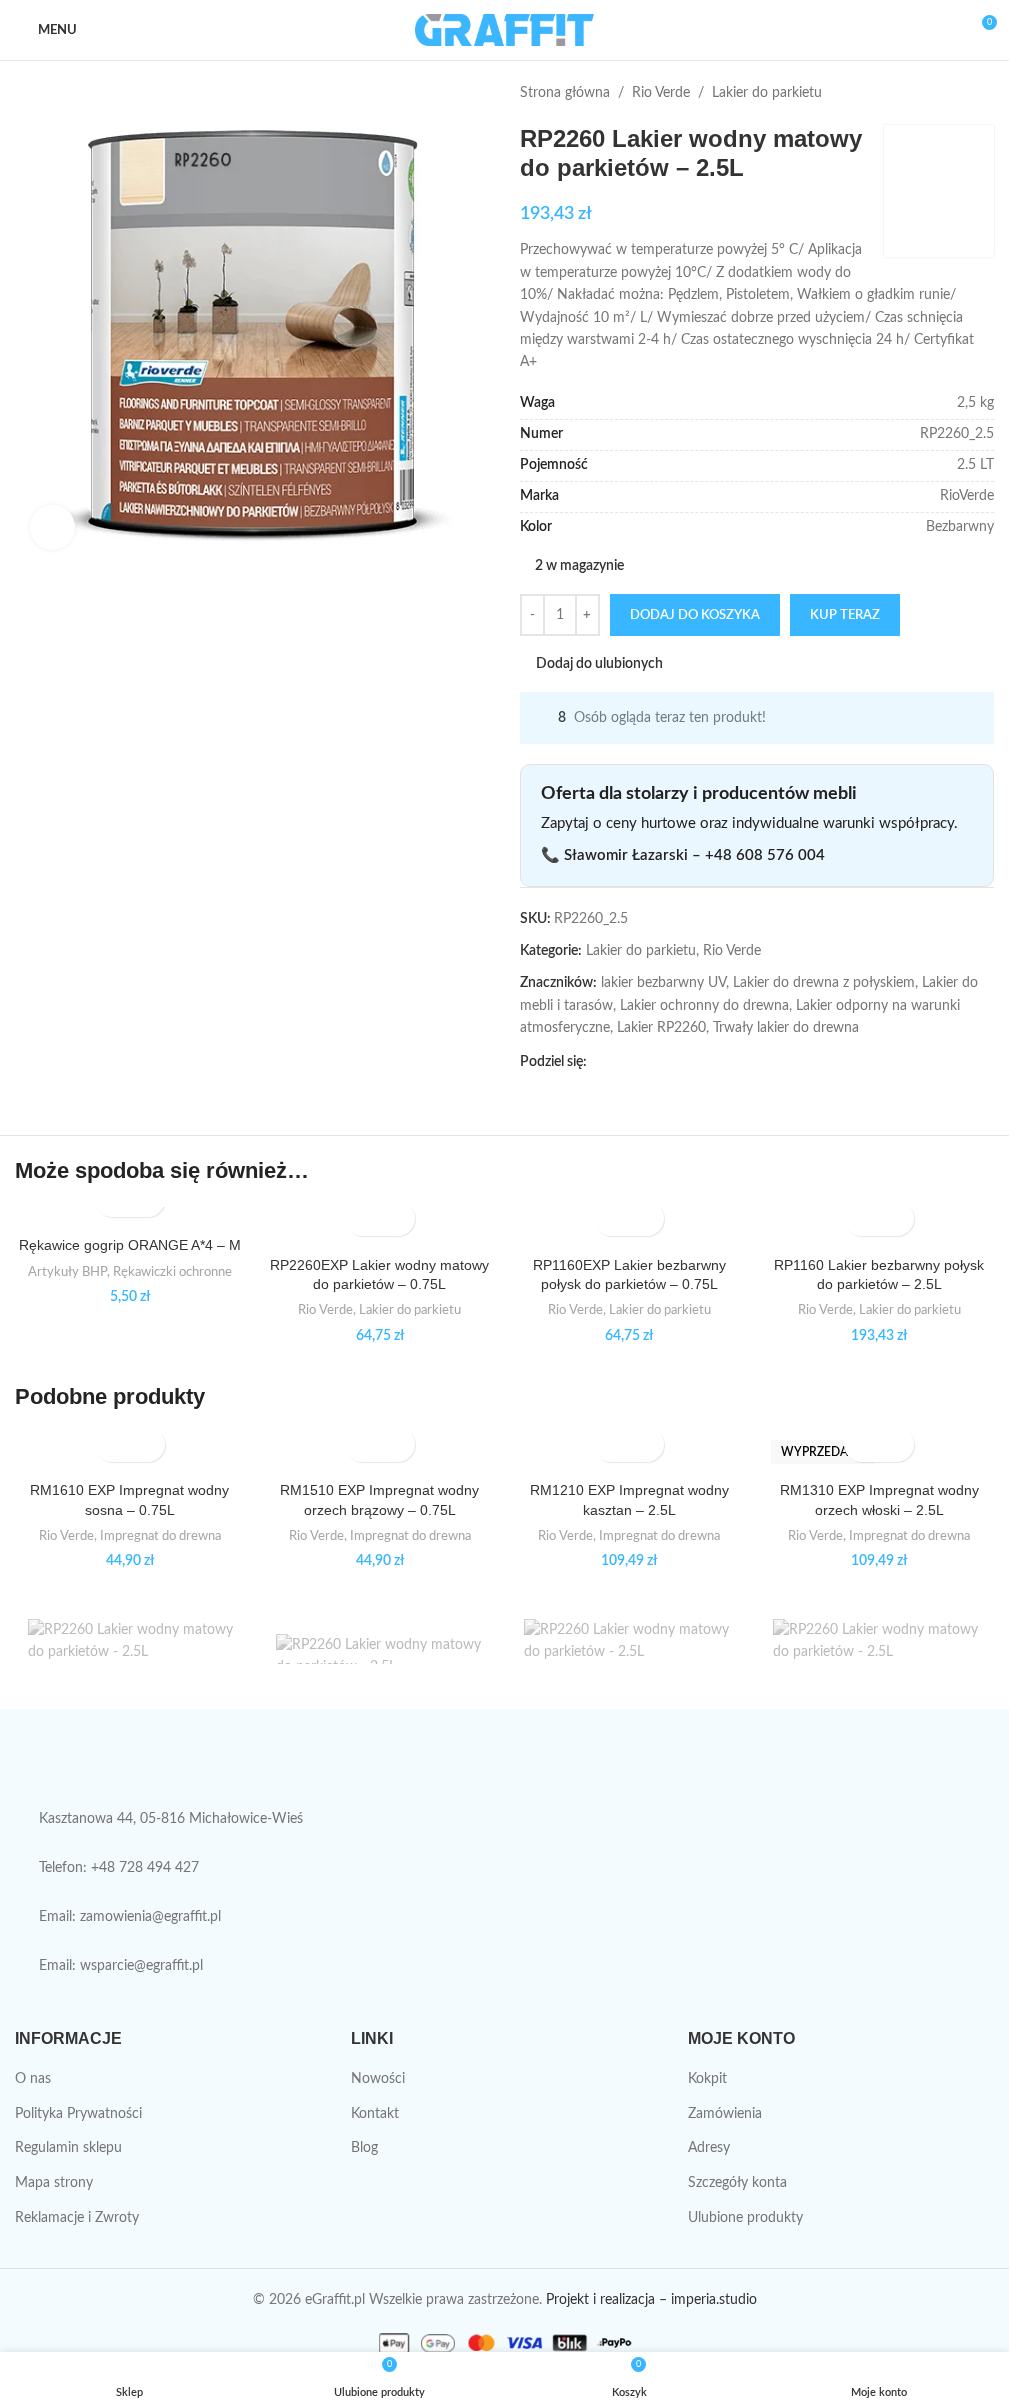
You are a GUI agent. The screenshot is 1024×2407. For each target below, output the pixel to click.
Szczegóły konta (737, 2183)
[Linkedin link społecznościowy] (671, 1062)
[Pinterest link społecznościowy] (647, 1062)
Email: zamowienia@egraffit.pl (130, 1917)
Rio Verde (661, 93)
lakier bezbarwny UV (663, 983)
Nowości (378, 2079)
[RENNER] (877, 1649)
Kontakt (375, 2114)
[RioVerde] (628, 1649)
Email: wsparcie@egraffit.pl (121, 1966)
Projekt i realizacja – (606, 2300)
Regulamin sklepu (68, 2148)
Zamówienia (725, 2114)
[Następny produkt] (982, 93)
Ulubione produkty (745, 2218)
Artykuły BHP (67, 1272)
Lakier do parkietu (767, 93)
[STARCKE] (380, 1649)
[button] (362, 1218)
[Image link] (179, 1768)
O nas (33, 2079)
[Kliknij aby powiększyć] (52, 527)
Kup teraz (845, 615)
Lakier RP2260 (661, 1028)
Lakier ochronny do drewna (704, 1006)
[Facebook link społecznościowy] (599, 1062)
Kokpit (707, 2079)
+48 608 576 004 (765, 855)
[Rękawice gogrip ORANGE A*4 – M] (130, 1217)
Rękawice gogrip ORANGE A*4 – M (130, 1245)
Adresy (709, 2148)
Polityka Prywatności (78, 2114)
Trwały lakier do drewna (786, 1028)
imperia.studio (714, 2300)
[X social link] (623, 1062)
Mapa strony (54, 2183)
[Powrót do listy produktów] (958, 93)
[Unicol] (132, 1649)
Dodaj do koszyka (695, 615)
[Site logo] (504, 30)
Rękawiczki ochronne (172, 1272)
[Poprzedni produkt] (934, 93)
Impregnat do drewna (160, 1536)
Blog (364, 2148)
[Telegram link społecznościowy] (695, 1062)
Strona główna (565, 93)
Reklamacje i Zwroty (77, 2218)
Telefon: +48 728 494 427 (119, 1868)
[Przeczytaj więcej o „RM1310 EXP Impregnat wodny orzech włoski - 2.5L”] (861, 1444)
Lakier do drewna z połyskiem (824, 983)
